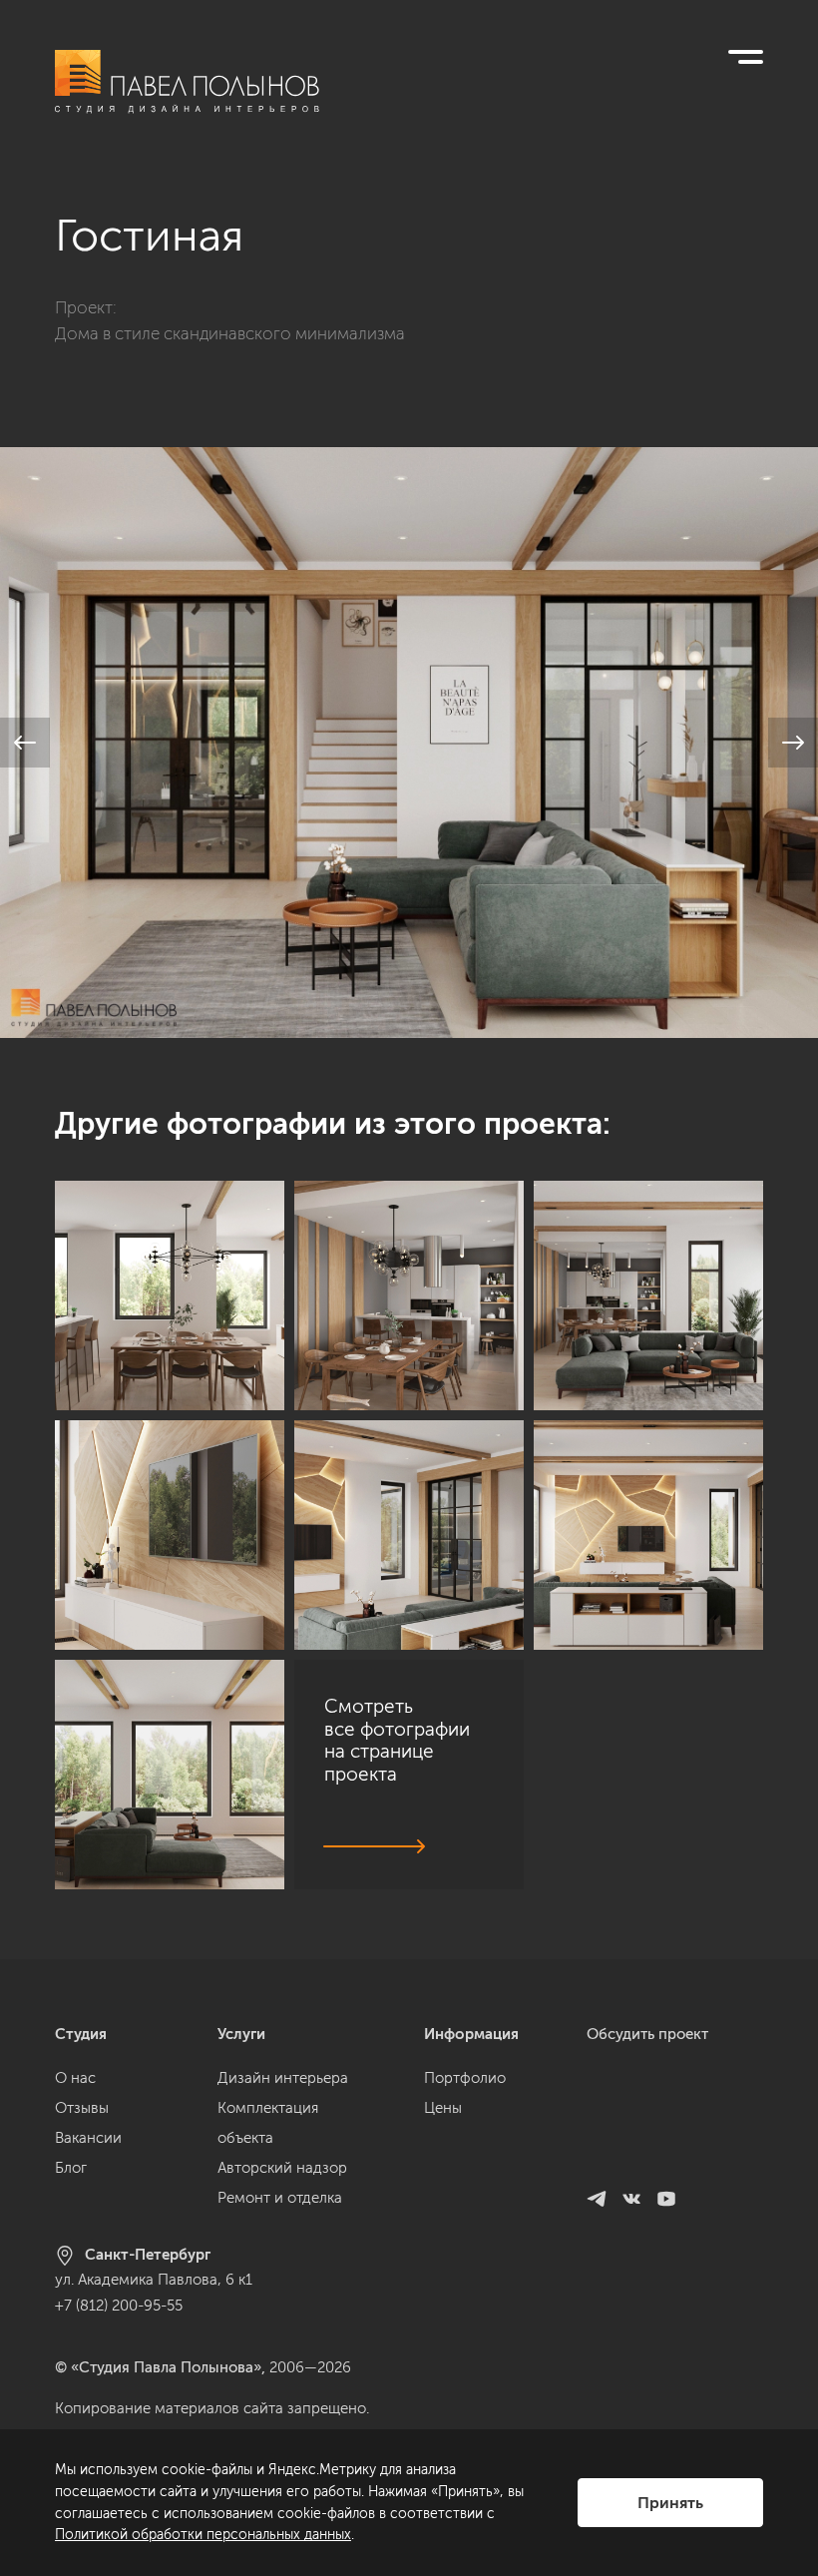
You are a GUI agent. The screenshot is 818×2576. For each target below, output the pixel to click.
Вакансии (88, 2138)
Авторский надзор (282, 2168)
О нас (75, 2078)
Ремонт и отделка (280, 2198)
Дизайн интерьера (283, 2078)
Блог (71, 2168)
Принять (670, 2503)
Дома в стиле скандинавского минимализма (230, 333)
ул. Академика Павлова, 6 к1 (154, 2280)
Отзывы (82, 2108)
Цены (443, 2108)
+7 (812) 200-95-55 (119, 2306)
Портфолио (465, 2078)
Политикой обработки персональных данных (203, 2535)
